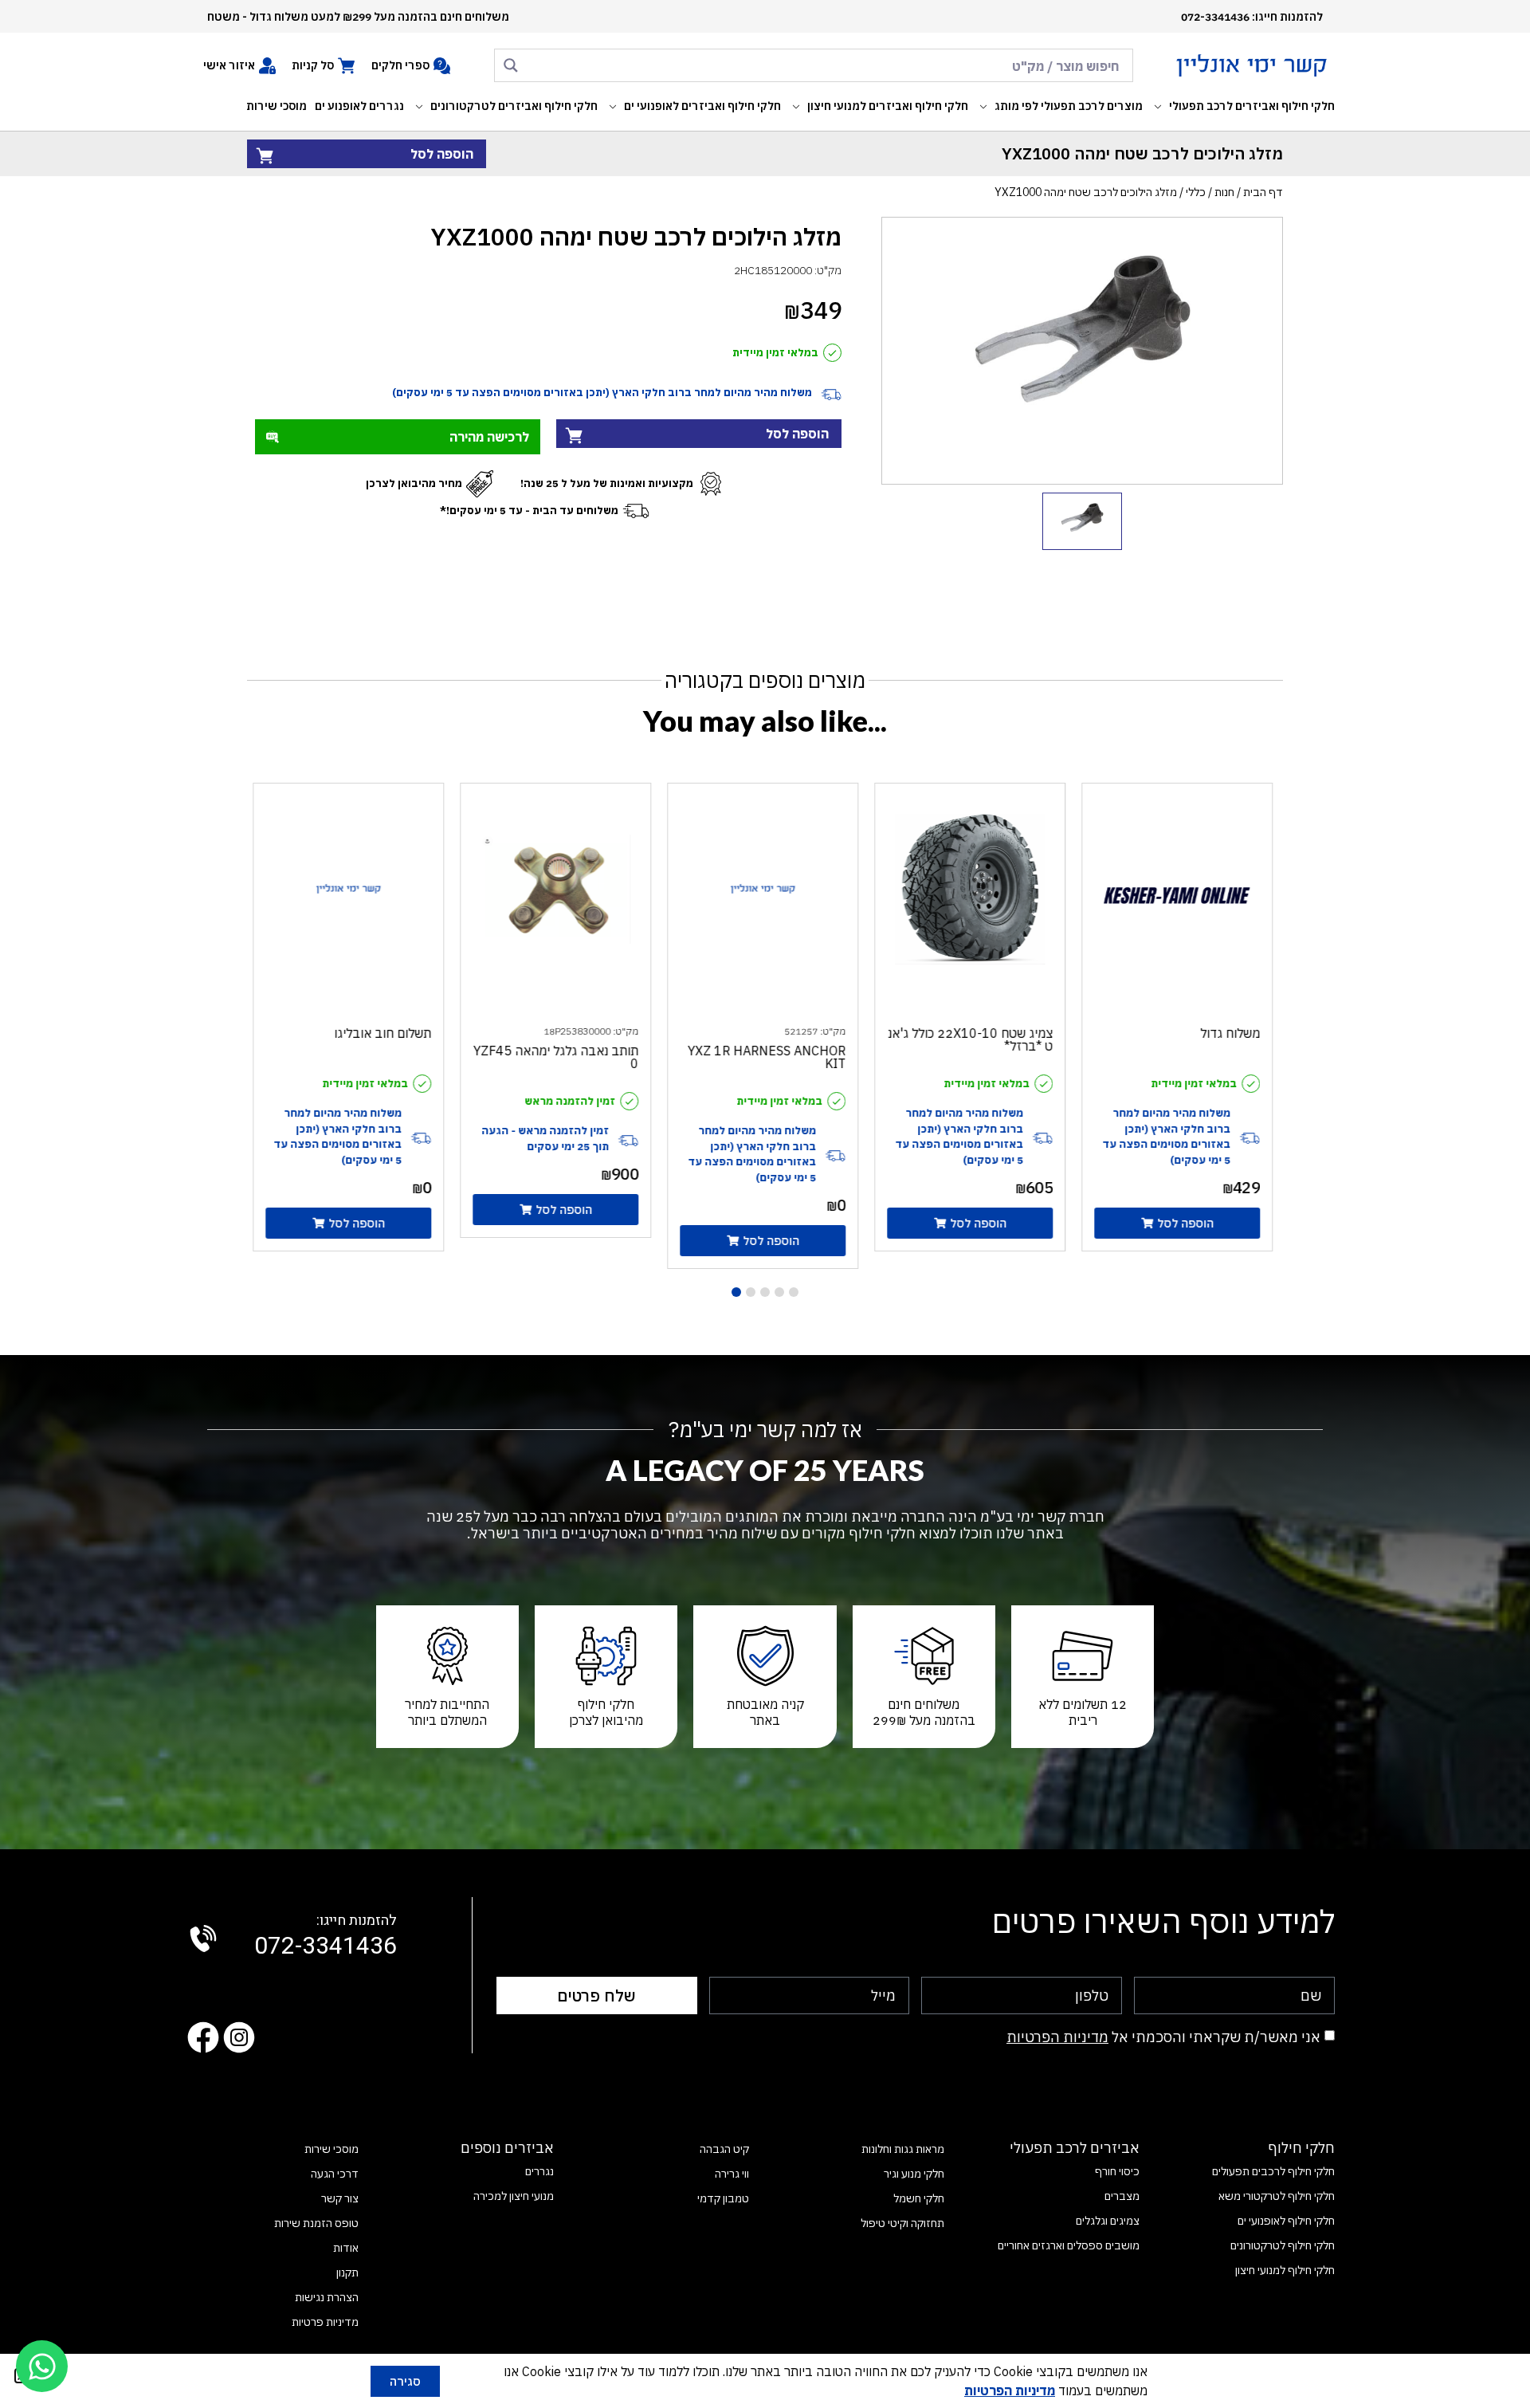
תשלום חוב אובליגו (385, 1033)
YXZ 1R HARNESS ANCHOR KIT (769, 1057)
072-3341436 (326, 1937)
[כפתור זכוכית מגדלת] (511, 65)
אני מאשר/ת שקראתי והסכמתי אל (1163, 2037)
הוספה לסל (442, 154)
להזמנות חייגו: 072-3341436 (1252, 17)
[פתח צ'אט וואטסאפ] (42, 2366)
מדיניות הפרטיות (1057, 2037)
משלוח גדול (1232, 1033)
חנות (1224, 192)
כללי (1196, 192)
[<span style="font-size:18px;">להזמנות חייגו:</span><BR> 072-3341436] (203, 1939)
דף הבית (1263, 192)
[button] (1243, 106)
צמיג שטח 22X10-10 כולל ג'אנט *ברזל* (973, 1039)
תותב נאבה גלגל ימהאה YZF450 (558, 1057)
